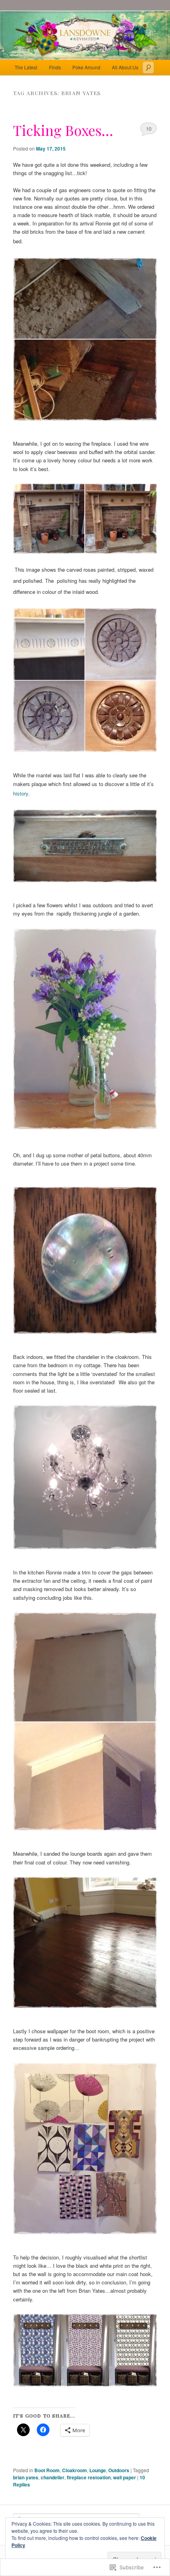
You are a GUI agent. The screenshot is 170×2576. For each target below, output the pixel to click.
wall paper (125, 2477)
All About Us (125, 67)
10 (149, 129)
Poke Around (86, 67)
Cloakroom (75, 2470)
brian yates (26, 2477)
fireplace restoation (89, 2477)
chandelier (53, 2477)
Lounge (98, 2470)
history (21, 793)
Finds (55, 67)
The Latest (26, 67)
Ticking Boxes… (63, 130)
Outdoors (119, 2470)
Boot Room (47, 2470)
